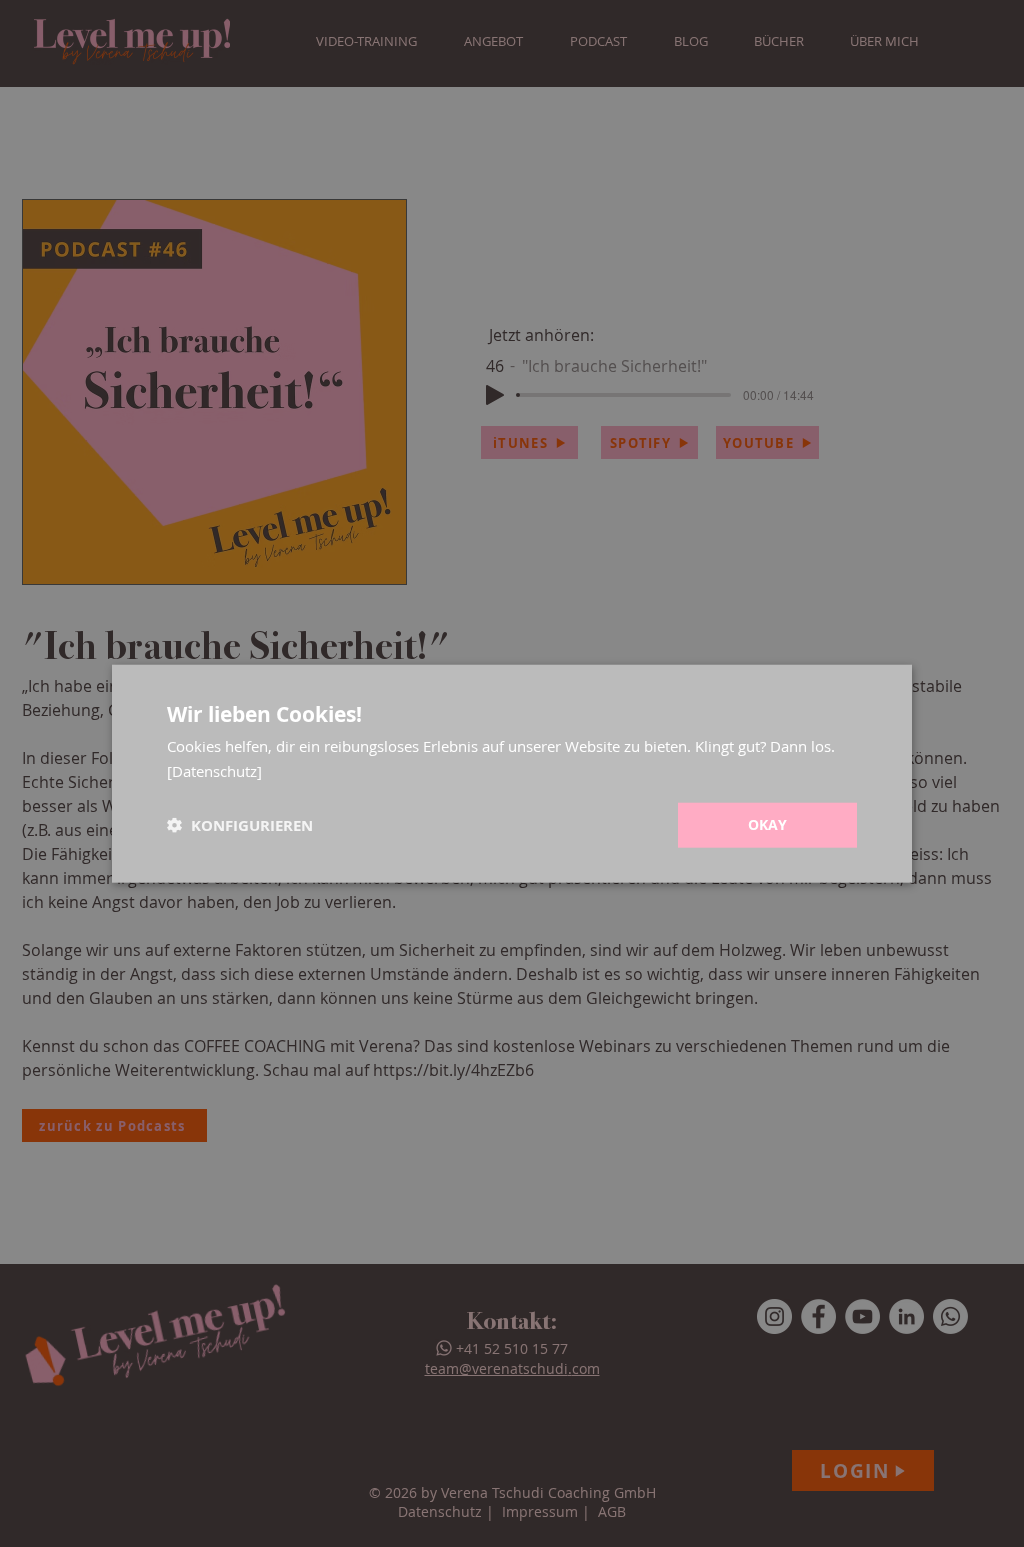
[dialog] (512, 773)
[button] (240, 825)
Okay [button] (768, 824)
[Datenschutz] (214, 770)
